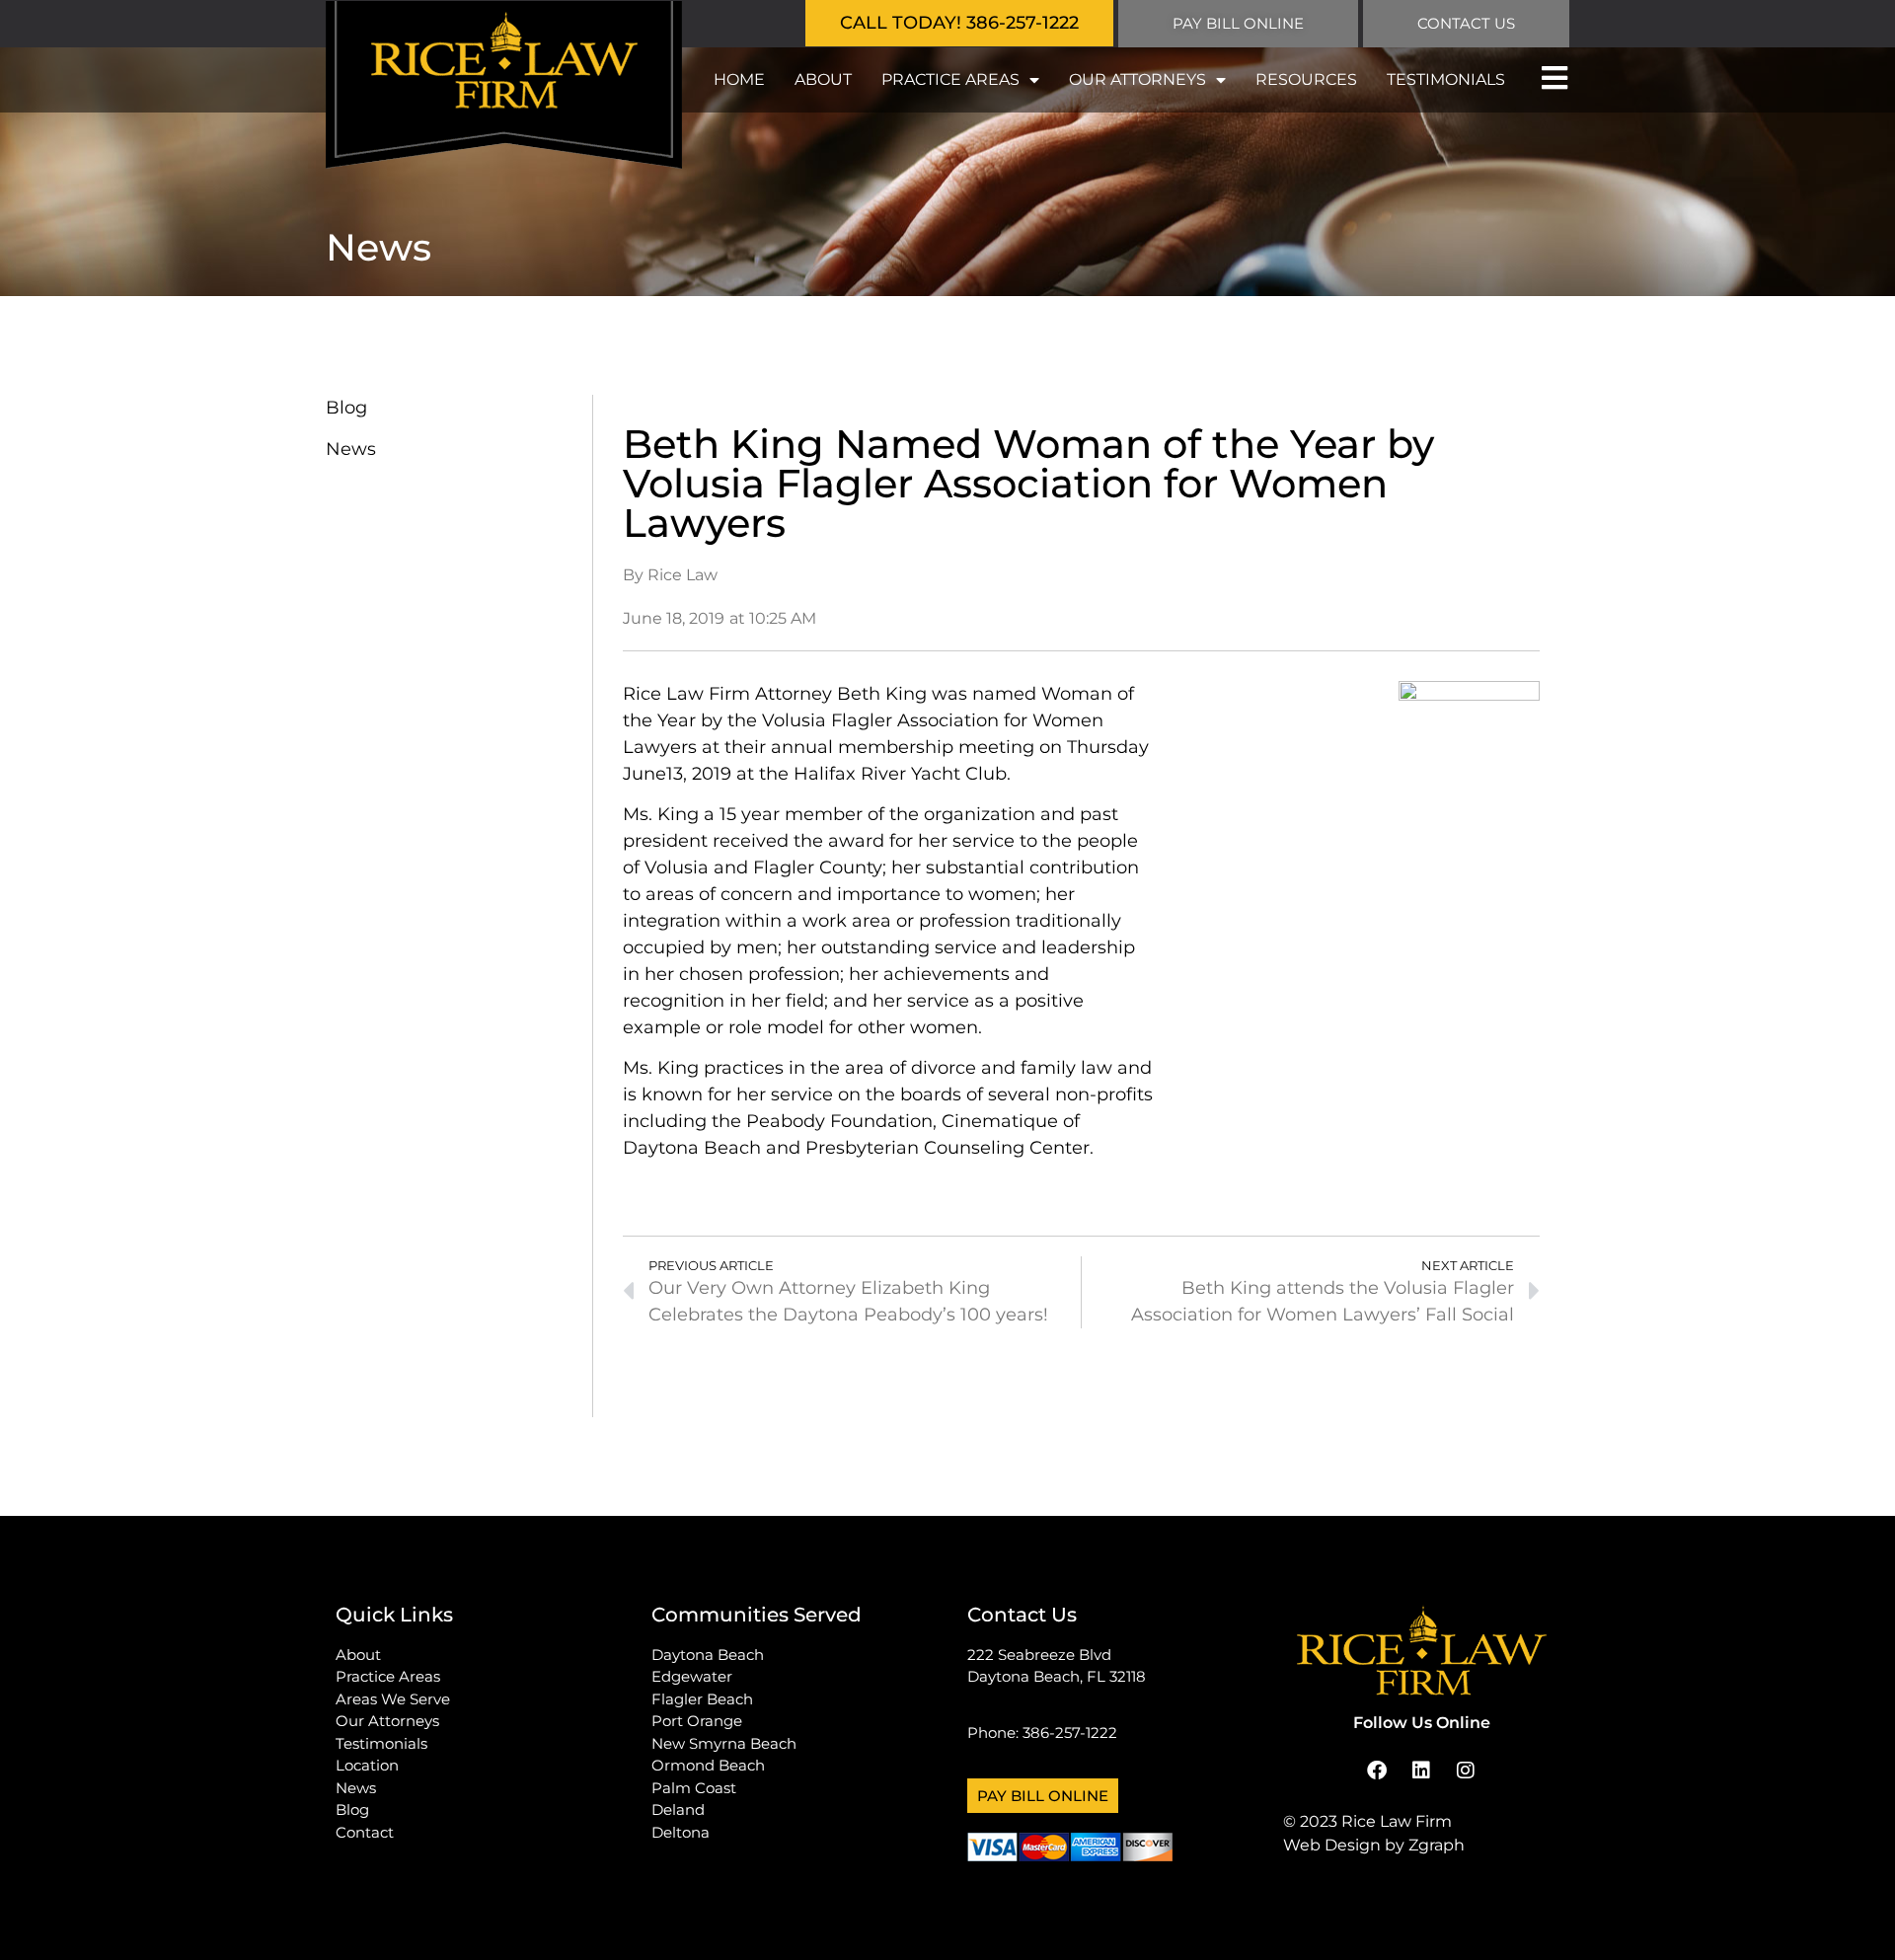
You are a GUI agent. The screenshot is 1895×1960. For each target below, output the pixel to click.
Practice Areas (950, 79)
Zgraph (1437, 1845)
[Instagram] (1466, 1771)
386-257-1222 (1070, 1733)
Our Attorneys (1137, 79)
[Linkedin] (1421, 1771)
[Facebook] (1377, 1771)
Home (739, 79)
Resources (1306, 79)
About (823, 79)
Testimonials (1446, 79)
